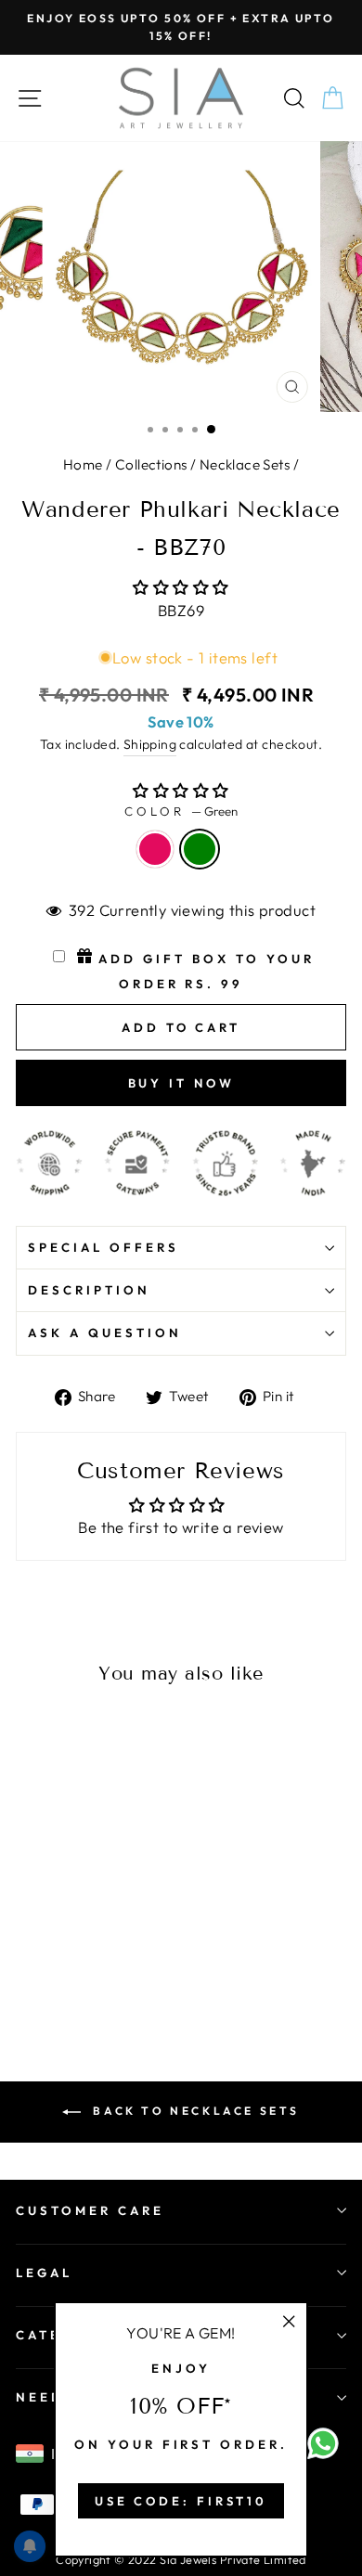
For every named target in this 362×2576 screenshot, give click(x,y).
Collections (151, 464)
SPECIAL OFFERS (103, 1247)
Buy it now (181, 1083)
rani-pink (155, 849)
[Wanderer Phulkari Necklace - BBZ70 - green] (48, 1946)
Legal (44, 2273)
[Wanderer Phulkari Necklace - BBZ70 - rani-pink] (26, 1946)
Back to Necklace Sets (194, 2111)
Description (89, 1290)
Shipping (150, 744)
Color (181, 811)
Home (83, 464)
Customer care (90, 2210)
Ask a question (105, 1333)
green (200, 849)
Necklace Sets (245, 464)
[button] (181, 587)
